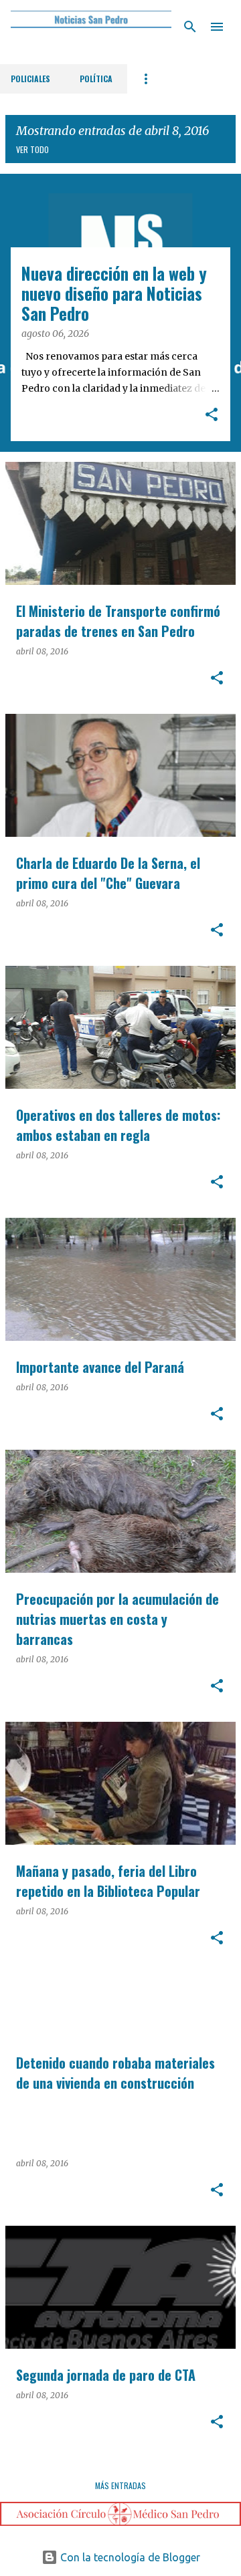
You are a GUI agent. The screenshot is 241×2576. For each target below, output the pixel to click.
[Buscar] (190, 27)
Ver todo (32, 149)
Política (96, 79)
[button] (212, 416)
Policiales (30, 79)
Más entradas (120, 2485)
